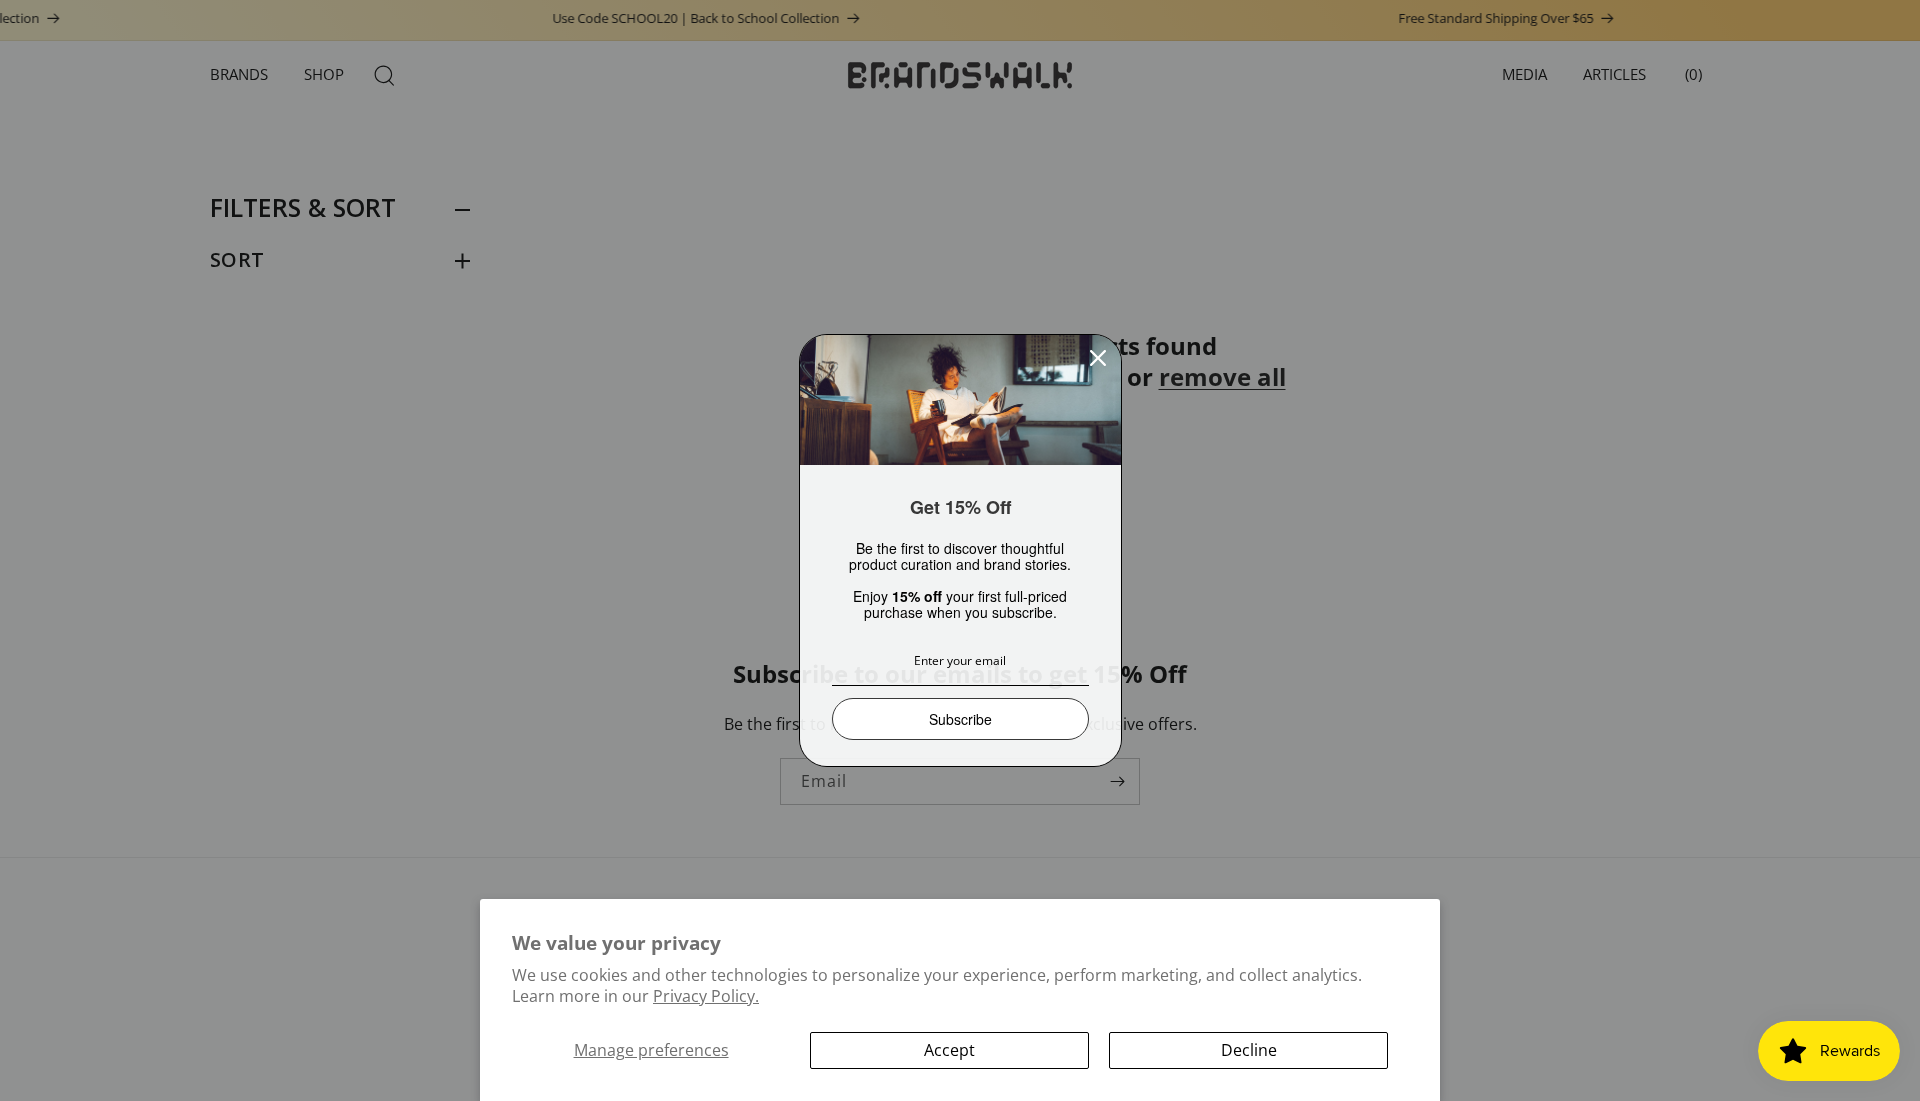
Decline (1249, 1050)
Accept (949, 1050)
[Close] (1098, 358)
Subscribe (960, 719)
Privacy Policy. (706, 996)
